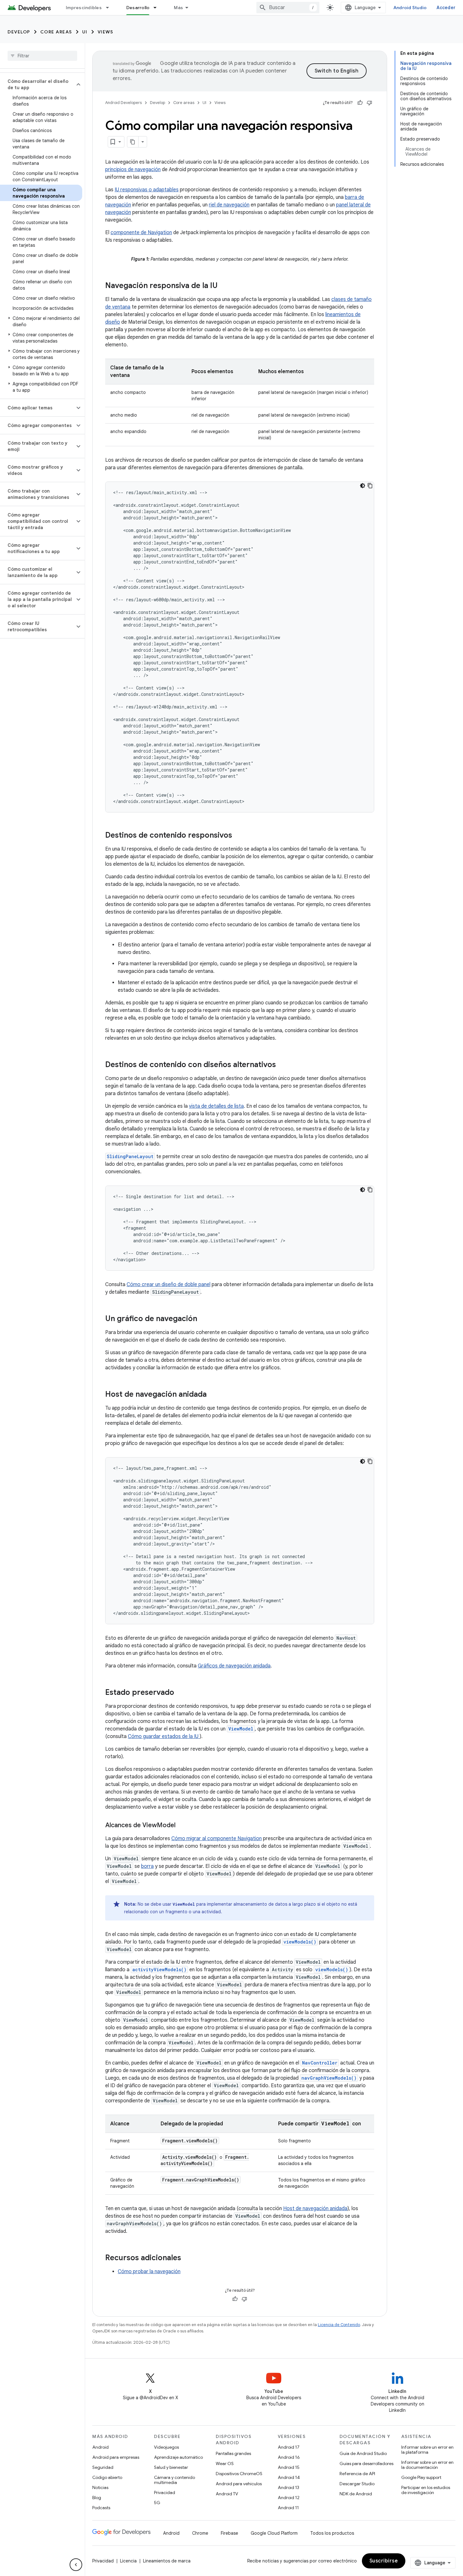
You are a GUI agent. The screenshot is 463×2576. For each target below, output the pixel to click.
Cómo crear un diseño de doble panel (169, 1285)
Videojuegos (166, 2447)
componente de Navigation (141, 233)
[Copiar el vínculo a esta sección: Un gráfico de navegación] (203, 1319)
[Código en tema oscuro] (363, 486)
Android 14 (289, 2477)
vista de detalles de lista (216, 1106)
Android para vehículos (239, 2484)
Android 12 (289, 2498)
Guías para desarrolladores (366, 2463)
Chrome (200, 2533)
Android (100, 2447)
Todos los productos (332, 2533)
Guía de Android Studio (363, 2453)
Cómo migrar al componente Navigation (217, 1839)
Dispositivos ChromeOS (239, 2474)
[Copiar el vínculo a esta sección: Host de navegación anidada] (213, 1395)
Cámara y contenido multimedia (174, 2480)
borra (147, 1866)
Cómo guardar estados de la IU (164, 1736)
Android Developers (123, 103)
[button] (37, 84)
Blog (97, 2498)
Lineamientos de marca (167, 2561)
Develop (19, 32)
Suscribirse (384, 2561)
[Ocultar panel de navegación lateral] (76, 2565)
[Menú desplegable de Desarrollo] (158, 8)
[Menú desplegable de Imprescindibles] (110, 8)
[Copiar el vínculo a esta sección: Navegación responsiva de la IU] (224, 286)
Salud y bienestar (171, 2467)
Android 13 (289, 2487)
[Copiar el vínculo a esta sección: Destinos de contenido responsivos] (238, 836)
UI (85, 32)
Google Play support (421, 2477)
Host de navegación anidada (315, 2209)
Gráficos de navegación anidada (234, 1666)
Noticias (100, 2487)
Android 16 (289, 2457)
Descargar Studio (357, 2484)
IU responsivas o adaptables (147, 190)
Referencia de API (357, 2474)
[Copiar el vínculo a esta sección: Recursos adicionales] (187, 2258)
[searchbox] (42, 56)
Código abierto (107, 2477)
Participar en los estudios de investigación (426, 2490)
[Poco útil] (369, 103)
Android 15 (289, 2467)
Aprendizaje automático (178, 2457)
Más (178, 8)
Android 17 (289, 2447)
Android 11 (288, 2508)
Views (106, 32)
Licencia (128, 2561)
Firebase (229, 2533)
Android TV (227, 2494)
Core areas (56, 32)
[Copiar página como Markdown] (133, 142)
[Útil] (360, 103)
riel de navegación (229, 205)
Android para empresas (116, 2457)
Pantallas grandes (233, 2453)
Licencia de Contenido (339, 2325)
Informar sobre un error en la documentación (427, 2465)
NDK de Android (356, 2494)
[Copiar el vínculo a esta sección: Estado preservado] (180, 1693)
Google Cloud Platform (274, 2533)
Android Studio (410, 8)
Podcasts (101, 2508)
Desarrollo (138, 8)
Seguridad (103, 2467)
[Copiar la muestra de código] (370, 486)
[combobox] (288, 8)
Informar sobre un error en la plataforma (427, 2450)
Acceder (446, 8)
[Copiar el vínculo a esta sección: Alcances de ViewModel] (182, 1826)
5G (157, 2503)
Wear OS (225, 2463)
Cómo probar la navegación (149, 2272)
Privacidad (165, 2492)
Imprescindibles (84, 8)
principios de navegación (133, 170)
